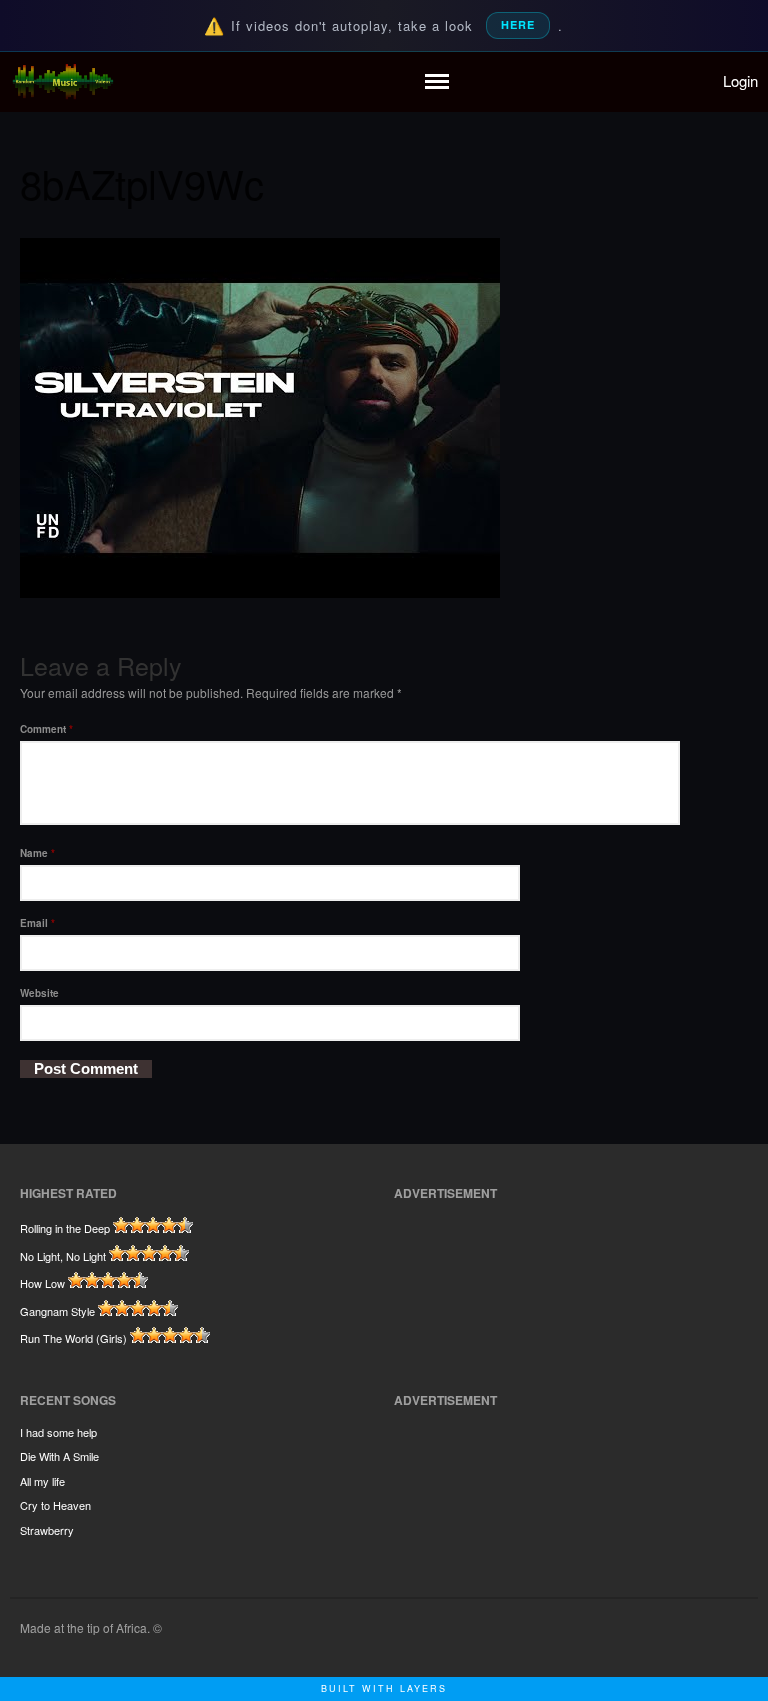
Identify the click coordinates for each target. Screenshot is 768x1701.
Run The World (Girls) (73, 1338)
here (518, 24)
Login (740, 80)
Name (37, 853)
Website (39, 993)
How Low (42, 1283)
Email (37, 923)
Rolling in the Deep (65, 1228)
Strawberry (47, 1530)
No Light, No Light (63, 1256)
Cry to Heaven (55, 1505)
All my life (42, 1481)
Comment (46, 729)
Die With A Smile (59, 1456)
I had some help (58, 1432)
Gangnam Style (57, 1311)
